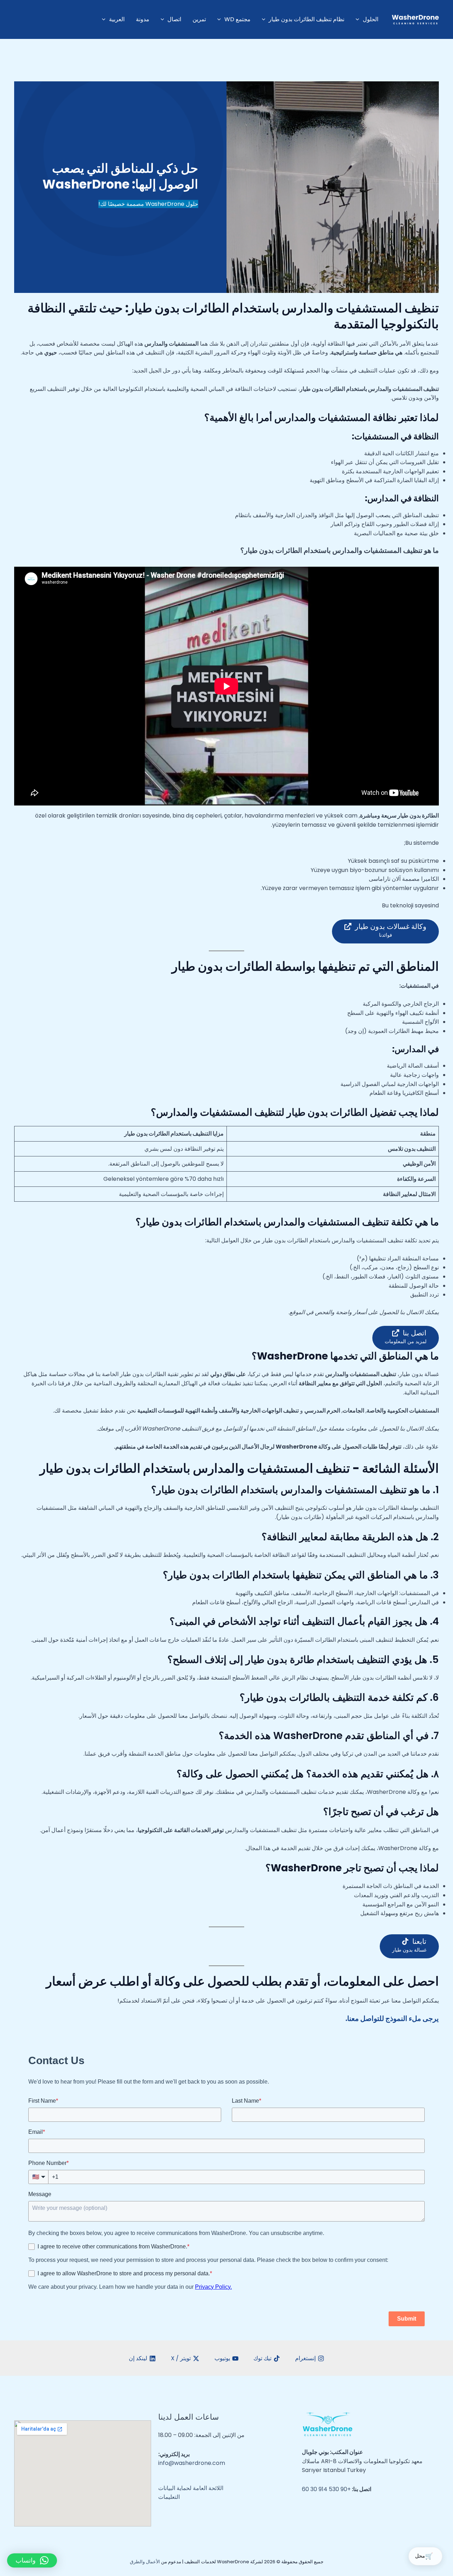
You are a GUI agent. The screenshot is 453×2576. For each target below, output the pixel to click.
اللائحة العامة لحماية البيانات (191, 2488)
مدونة (143, 19)
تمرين (199, 19)
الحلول (371, 19)
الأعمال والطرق (145, 2562)
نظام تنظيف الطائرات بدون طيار (306, 19)
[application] (359, 19)
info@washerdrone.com (192, 2463)
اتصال (174, 19)
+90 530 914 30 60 (326, 2489)
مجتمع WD (237, 19)
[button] (32, 2560)
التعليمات (169, 2497)
